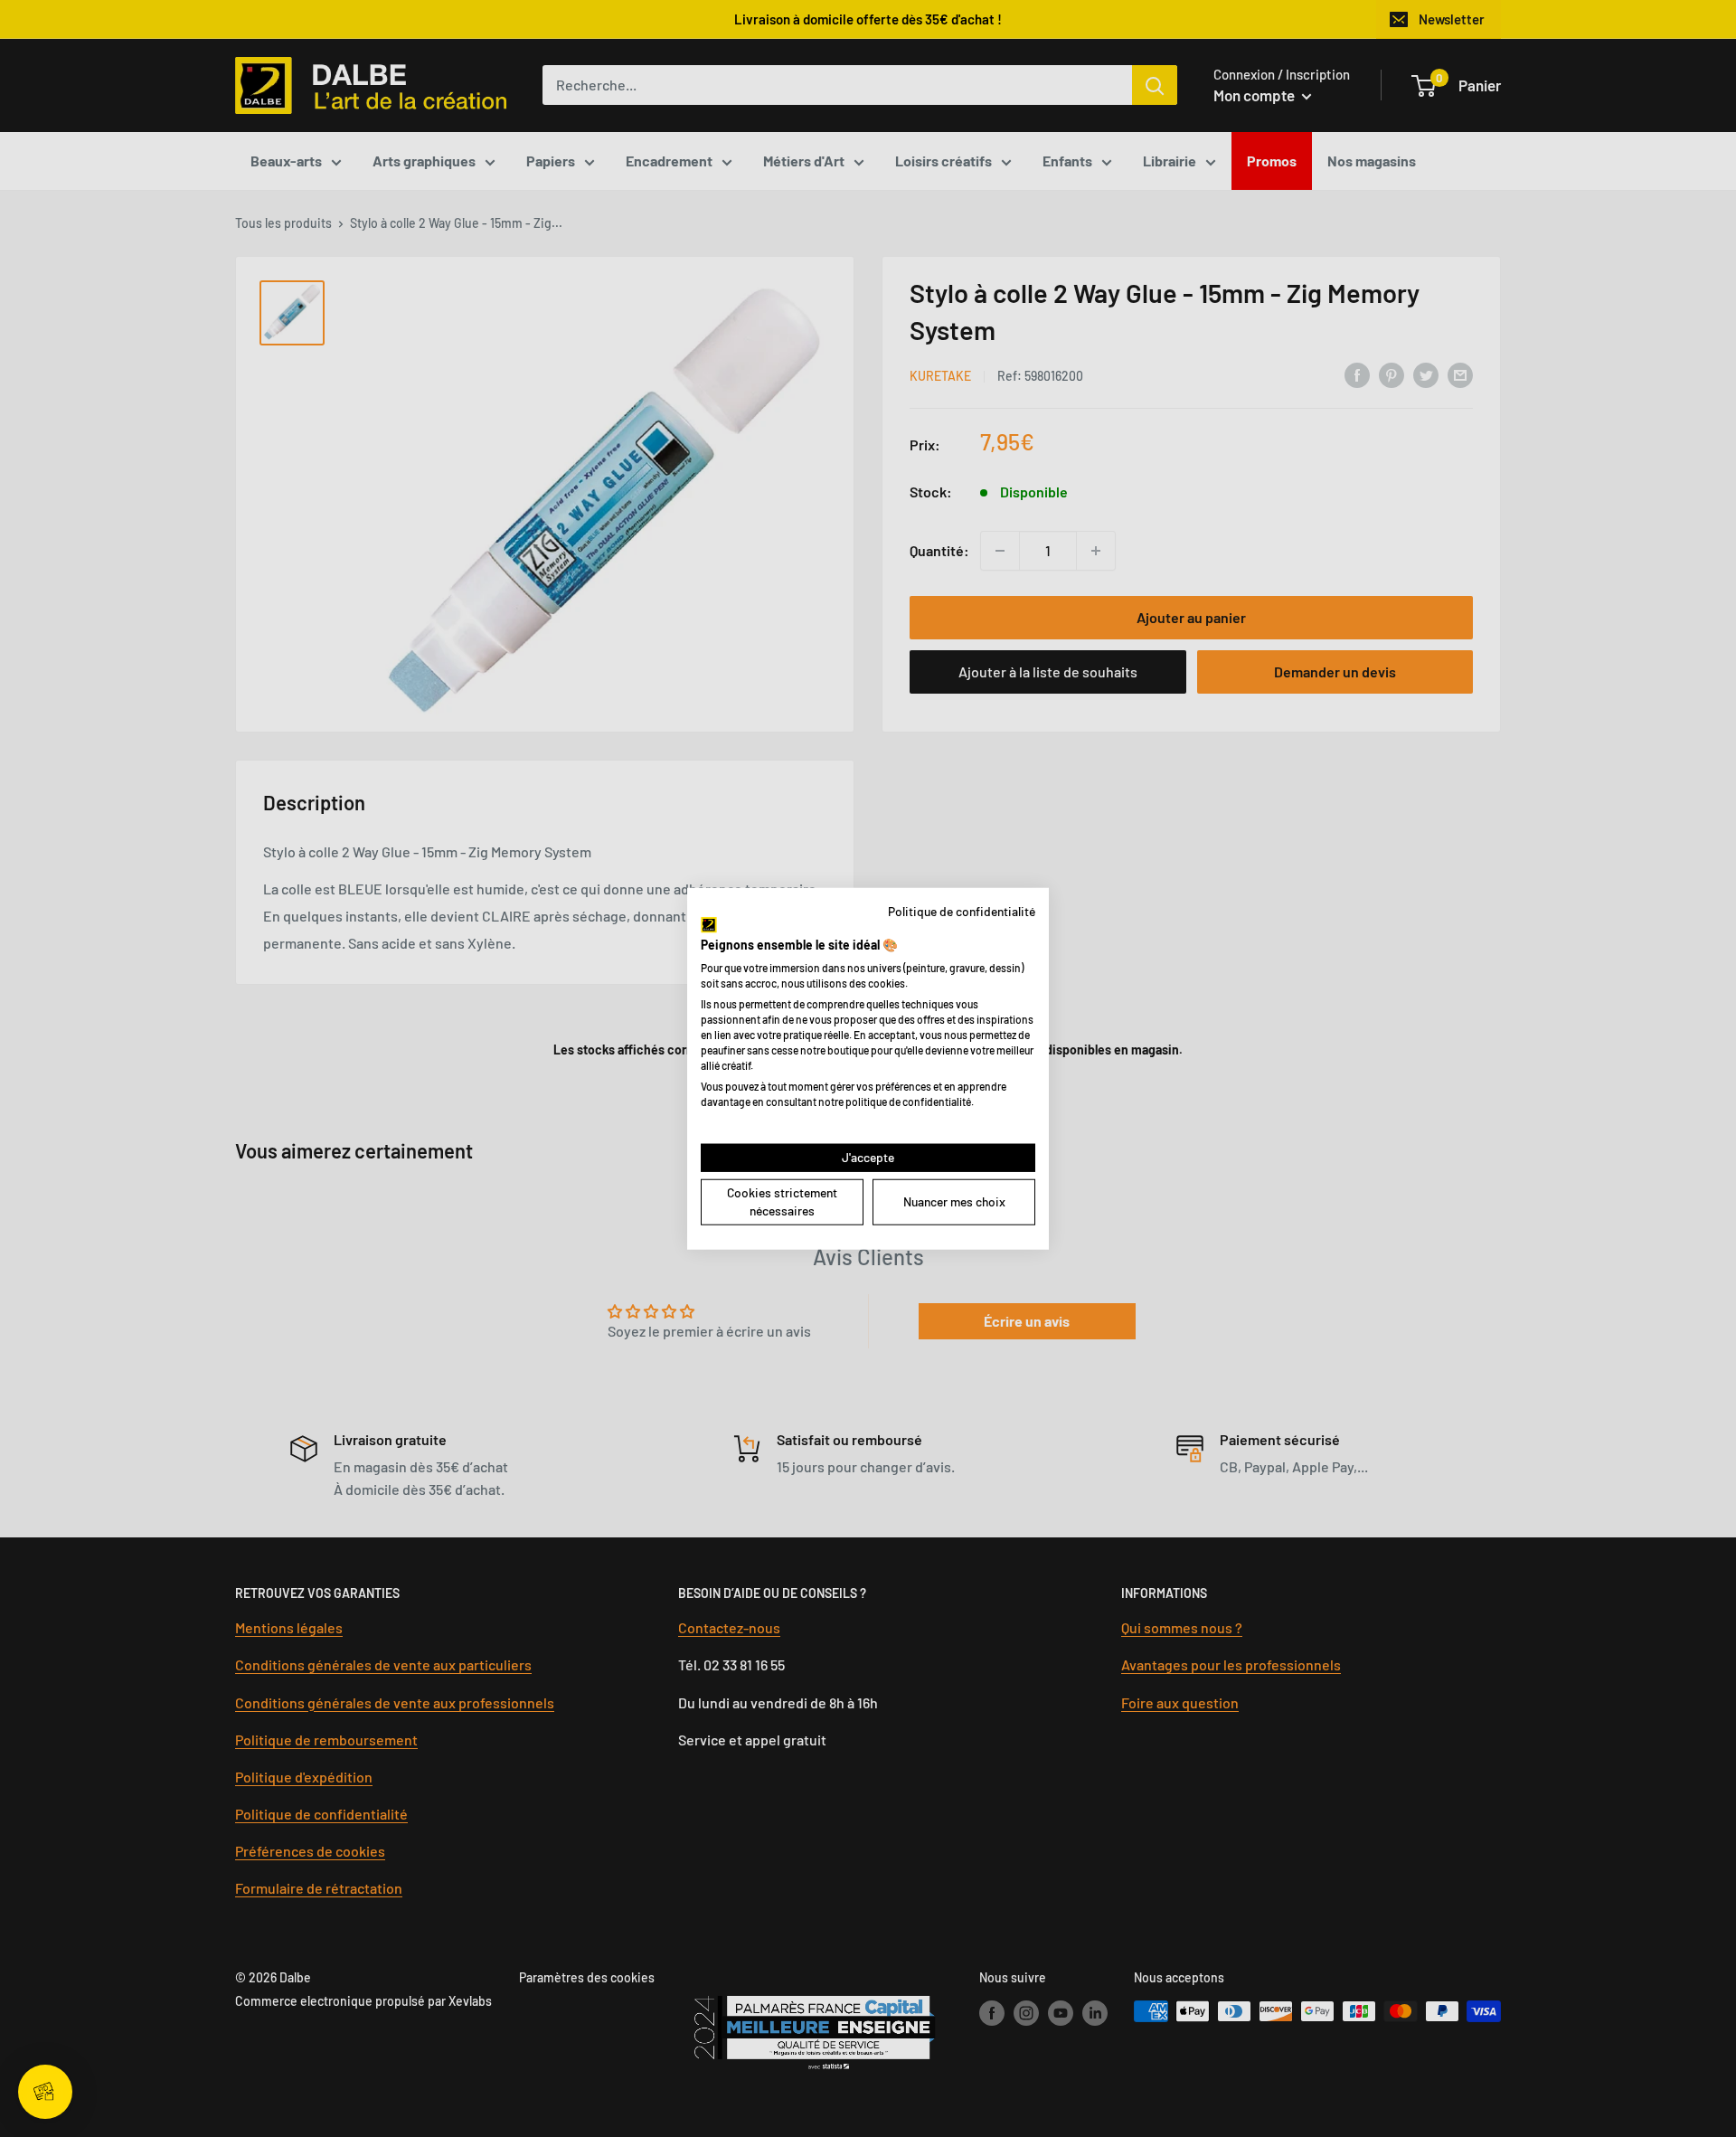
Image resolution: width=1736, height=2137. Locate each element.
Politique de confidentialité (962, 910)
